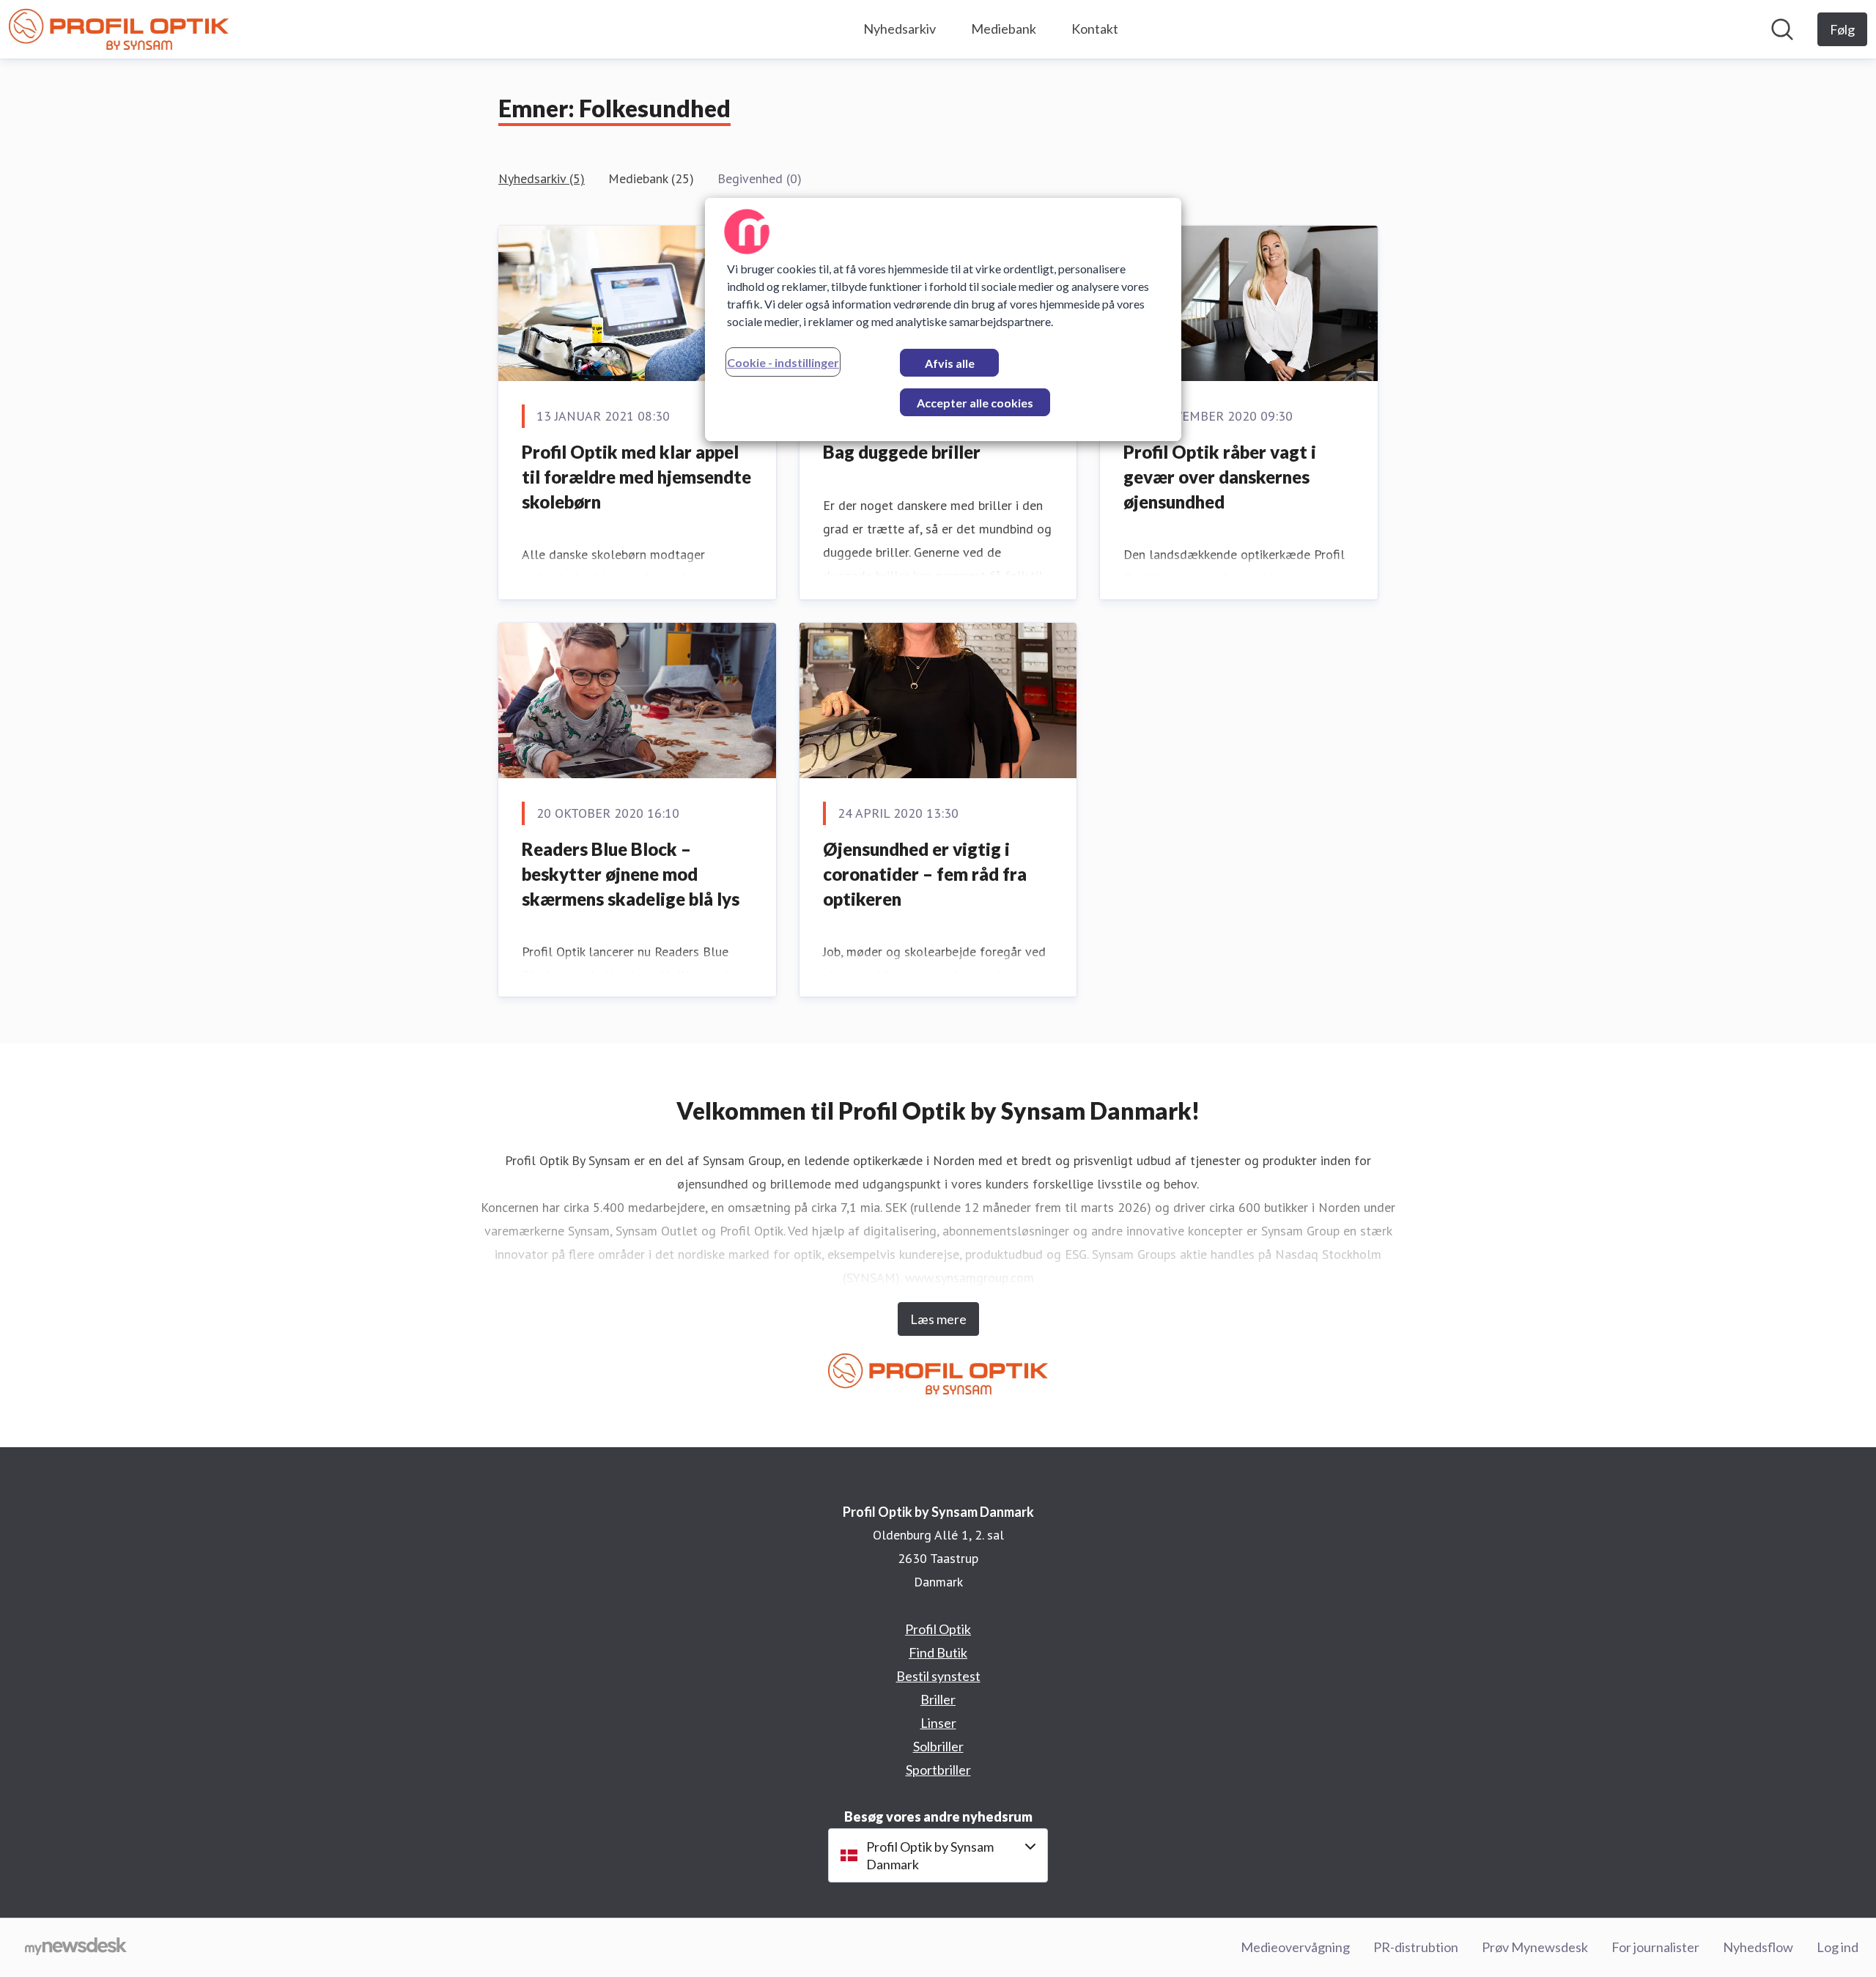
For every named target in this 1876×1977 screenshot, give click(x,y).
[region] (943, 319)
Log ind (1838, 1947)
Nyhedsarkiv (900, 29)
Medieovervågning (1295, 1947)
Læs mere (938, 1319)
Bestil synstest (938, 1676)
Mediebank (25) (651, 178)
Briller (938, 1699)
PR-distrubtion (1416, 1947)
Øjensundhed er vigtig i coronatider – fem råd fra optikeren (925, 873)
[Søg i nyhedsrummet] (1782, 29)
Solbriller (938, 1746)
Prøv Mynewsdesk (1535, 1947)
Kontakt (1095, 29)
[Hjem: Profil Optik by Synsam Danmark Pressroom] (119, 29)
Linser (938, 1723)
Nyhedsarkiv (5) (542, 178)
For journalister (1655, 1947)
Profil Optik (938, 1629)
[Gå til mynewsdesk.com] (76, 1948)
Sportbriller (938, 1770)
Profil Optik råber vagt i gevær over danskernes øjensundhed (1220, 476)
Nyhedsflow (1758, 1947)
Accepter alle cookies (975, 403)
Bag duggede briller (902, 452)
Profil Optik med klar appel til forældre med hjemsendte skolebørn (636, 476)
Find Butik (938, 1652)
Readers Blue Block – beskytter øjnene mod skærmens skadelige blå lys (631, 873)
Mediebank (1004, 29)
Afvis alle (950, 363)
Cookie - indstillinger (783, 362)
